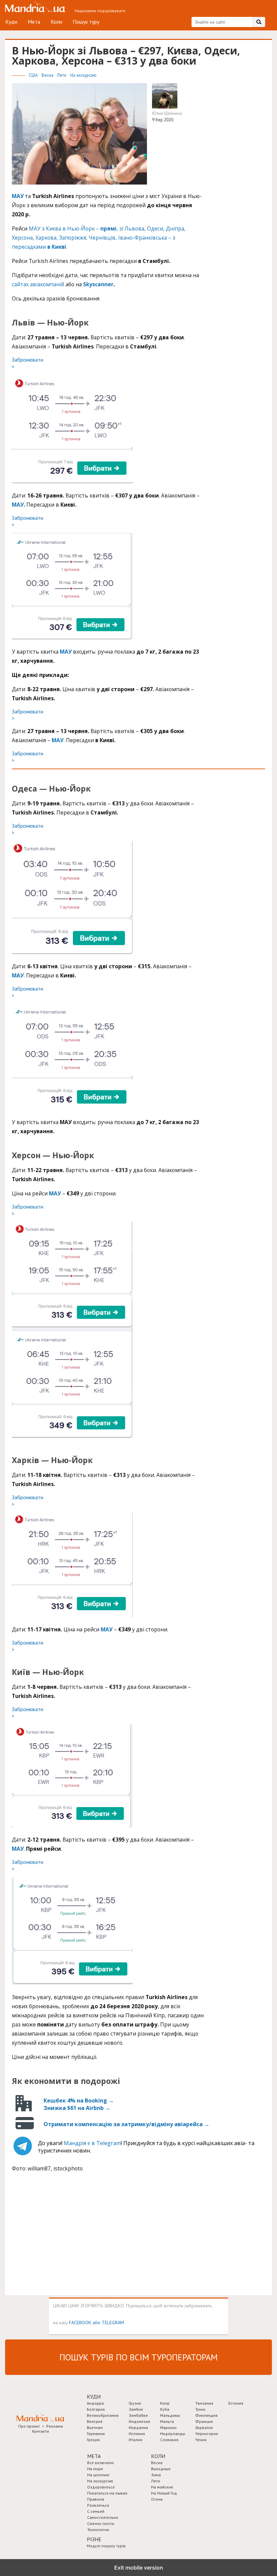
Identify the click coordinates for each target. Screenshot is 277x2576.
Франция (204, 2421)
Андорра (95, 2403)
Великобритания (103, 2415)
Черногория (207, 2434)
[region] (62, 2235)
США (34, 75)
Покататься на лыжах (107, 2493)
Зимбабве (138, 2415)
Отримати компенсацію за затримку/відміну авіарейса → (127, 2124)
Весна (48, 75)
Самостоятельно (103, 2517)
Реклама (55, 2426)
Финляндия (206, 2415)
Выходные (161, 2469)
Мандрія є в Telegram (92, 2143)
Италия (135, 2440)
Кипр (165, 2403)
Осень (157, 2499)
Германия (96, 2434)
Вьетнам (95, 2427)
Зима (156, 2475)
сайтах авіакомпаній (38, 284)
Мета (34, 22)
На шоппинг (98, 2475)
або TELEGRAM (108, 2322)
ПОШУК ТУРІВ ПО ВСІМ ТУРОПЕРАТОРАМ (138, 2357)
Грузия (135, 2403)
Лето (62, 75)
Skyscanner (98, 284)
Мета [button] (94, 2456)
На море (95, 2469)
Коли (56, 22)
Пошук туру (86, 22)
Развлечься (98, 2505)
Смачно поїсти (101, 2523)
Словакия (169, 2440)
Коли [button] (158, 2456)
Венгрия (95, 2421)
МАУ (18, 505)
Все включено (100, 2463)
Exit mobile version (139, 2568)
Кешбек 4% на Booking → (79, 2100)
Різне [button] (94, 2539)
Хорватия (204, 2427)
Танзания (204, 2403)
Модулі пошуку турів (106, 2546)
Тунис (200, 2409)
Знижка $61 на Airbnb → (77, 2108)
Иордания (138, 2427)
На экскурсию (83, 75)
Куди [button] (94, 2397)
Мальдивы (170, 2415)
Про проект (29, 2426)
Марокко (168, 2427)
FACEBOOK (80, 2322)
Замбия (136, 2409)
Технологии (98, 2530)
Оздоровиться (101, 2487)
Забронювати (28, 363)
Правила (96, 2499)
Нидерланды (173, 2434)
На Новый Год (164, 2493)
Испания (137, 2434)
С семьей (96, 2511)
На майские (162, 2487)
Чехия (201, 2440)
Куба (165, 2409)
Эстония (236, 2403)
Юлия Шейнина (167, 113)
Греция (93, 2440)
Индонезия (139, 2421)
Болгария (96, 2409)
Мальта (167, 2421)
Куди (11, 22)
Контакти (41, 2431)
